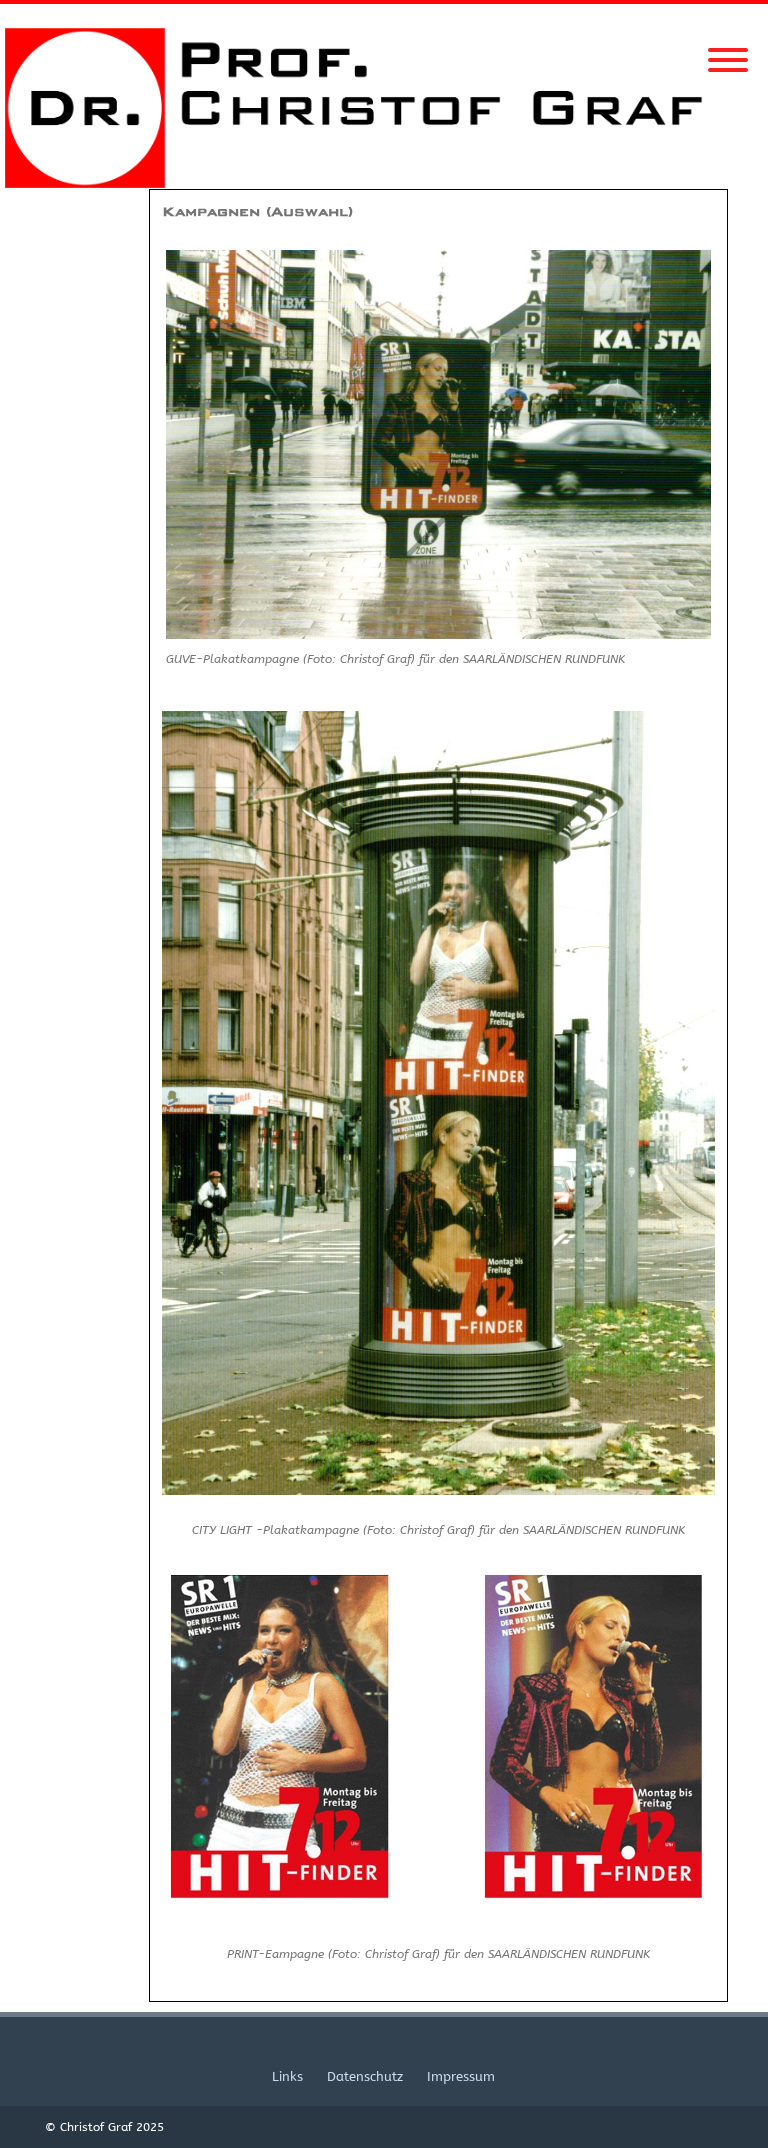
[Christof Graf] (384, 183)
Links (287, 2076)
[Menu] (728, 48)
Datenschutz (365, 2076)
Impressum (461, 2076)
